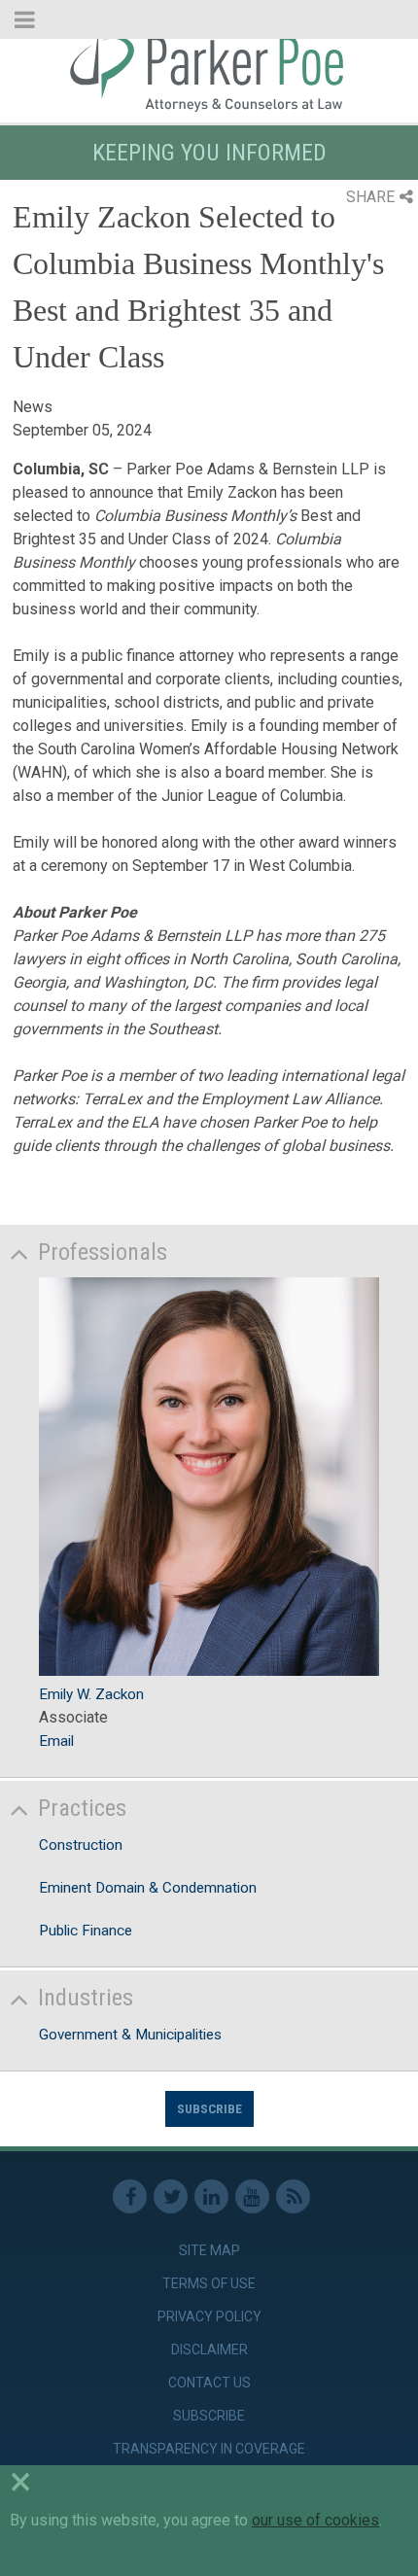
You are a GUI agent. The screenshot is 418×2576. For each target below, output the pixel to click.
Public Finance (86, 1931)
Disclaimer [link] (209, 2350)
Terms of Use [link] (209, 2283)
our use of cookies (315, 2520)
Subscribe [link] (209, 2416)
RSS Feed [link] (293, 2196)
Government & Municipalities (130, 2035)
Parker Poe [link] (209, 71)
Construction (81, 1845)
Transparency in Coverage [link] (209, 2449)
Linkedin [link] (211, 2196)
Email (56, 1741)
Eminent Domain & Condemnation (148, 1888)
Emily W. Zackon (91, 1694)
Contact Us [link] (209, 2383)
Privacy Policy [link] (209, 2316)
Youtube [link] (252, 2196)
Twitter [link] (171, 2196)
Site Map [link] (209, 2250)
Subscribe (209, 2108)
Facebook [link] (130, 2196)
